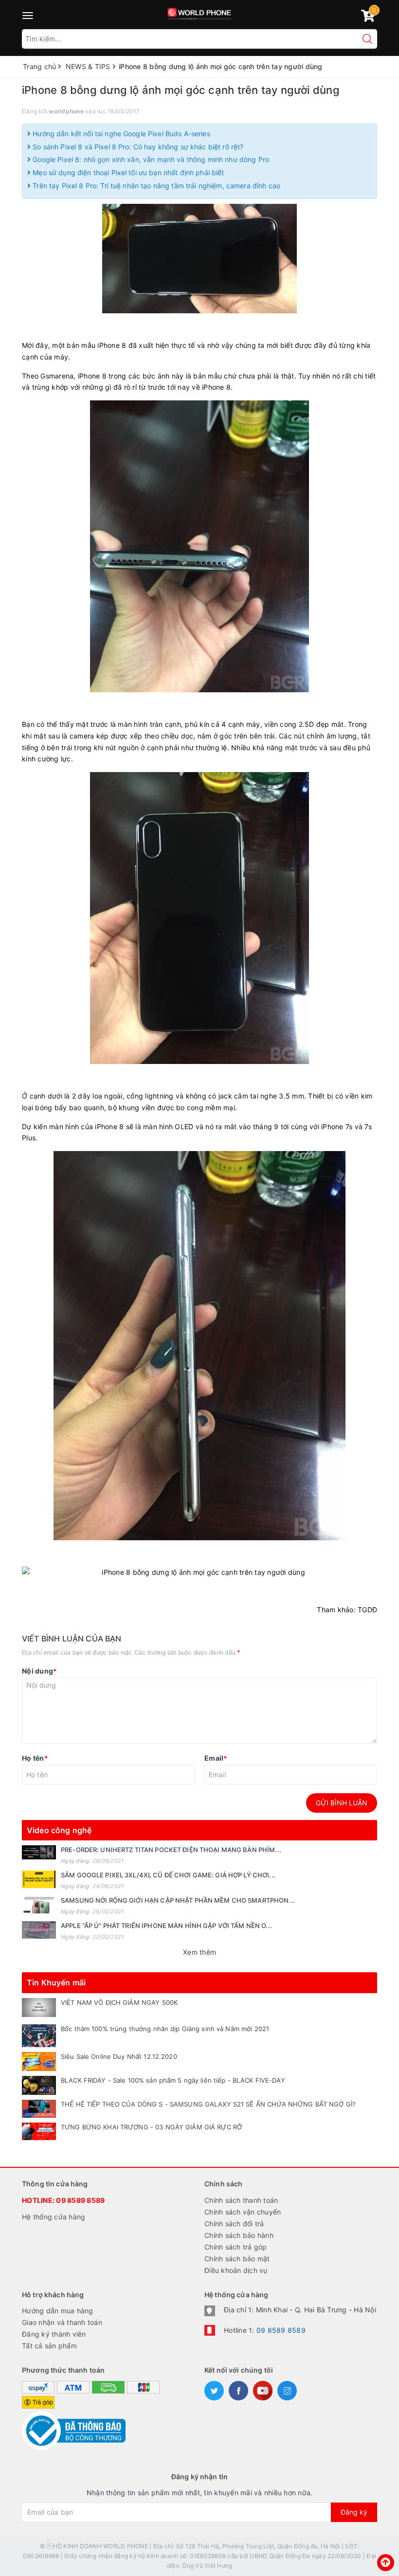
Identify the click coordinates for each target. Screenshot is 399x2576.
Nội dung (39, 1671)
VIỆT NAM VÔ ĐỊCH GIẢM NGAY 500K (119, 2002)
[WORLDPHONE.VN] (200, 12)
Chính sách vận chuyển (243, 2212)
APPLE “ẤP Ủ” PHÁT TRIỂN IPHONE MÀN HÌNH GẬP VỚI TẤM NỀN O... (166, 1926)
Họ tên (35, 1758)
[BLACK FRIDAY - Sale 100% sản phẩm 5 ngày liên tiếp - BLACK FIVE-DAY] (39, 2085)
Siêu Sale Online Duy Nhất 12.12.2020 (119, 2056)
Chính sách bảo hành (239, 2235)
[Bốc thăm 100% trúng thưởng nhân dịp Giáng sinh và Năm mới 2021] (39, 2036)
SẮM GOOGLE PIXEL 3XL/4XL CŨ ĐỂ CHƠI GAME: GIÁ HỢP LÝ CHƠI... (168, 1875)
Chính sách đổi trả (234, 2224)
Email (216, 1758)
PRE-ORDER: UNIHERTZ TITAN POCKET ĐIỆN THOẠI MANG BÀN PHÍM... (171, 1850)
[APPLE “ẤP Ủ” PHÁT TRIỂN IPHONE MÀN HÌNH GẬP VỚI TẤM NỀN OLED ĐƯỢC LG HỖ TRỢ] (39, 1930)
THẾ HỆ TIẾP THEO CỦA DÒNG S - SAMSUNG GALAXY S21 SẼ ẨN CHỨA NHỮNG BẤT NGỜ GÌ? (208, 2104)
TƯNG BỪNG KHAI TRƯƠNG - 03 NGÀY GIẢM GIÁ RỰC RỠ (152, 2127)
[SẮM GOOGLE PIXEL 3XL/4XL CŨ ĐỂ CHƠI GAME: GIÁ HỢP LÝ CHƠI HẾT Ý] (39, 1879)
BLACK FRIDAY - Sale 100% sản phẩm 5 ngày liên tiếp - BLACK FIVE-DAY (173, 2080)
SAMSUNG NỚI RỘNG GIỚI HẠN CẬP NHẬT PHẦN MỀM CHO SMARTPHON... (178, 1900)
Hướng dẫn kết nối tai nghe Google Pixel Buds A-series (120, 134)
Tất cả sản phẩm (49, 2346)
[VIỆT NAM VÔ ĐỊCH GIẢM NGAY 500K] (39, 2008)
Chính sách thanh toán (241, 2200)
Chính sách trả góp (236, 2247)
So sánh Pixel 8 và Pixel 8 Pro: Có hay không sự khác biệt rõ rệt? (137, 147)
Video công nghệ (59, 1830)
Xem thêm (199, 1952)
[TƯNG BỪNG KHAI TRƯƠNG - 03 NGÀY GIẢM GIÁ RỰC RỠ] (39, 2131)
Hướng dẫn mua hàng (58, 2311)
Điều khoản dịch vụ (236, 2270)
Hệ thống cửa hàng (54, 2217)
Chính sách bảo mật (237, 2259)
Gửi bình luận (342, 1803)
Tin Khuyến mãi (56, 1982)
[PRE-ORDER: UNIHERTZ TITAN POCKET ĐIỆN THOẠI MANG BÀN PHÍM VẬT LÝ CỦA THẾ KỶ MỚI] (39, 1852)
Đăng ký (354, 2512)
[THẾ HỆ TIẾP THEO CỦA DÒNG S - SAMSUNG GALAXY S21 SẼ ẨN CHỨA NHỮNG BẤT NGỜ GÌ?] (39, 2108)
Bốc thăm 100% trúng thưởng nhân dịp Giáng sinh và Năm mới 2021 (165, 2029)
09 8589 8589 (80, 2200)
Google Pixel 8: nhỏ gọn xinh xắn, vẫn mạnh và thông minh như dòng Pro (150, 159)
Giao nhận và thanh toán (62, 2322)
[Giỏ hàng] (368, 18)
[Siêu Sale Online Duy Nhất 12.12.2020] (39, 2062)
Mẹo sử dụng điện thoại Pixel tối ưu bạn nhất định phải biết (127, 172)
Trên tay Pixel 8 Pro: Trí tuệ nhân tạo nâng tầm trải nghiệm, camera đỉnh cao (155, 186)
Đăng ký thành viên (54, 2334)
